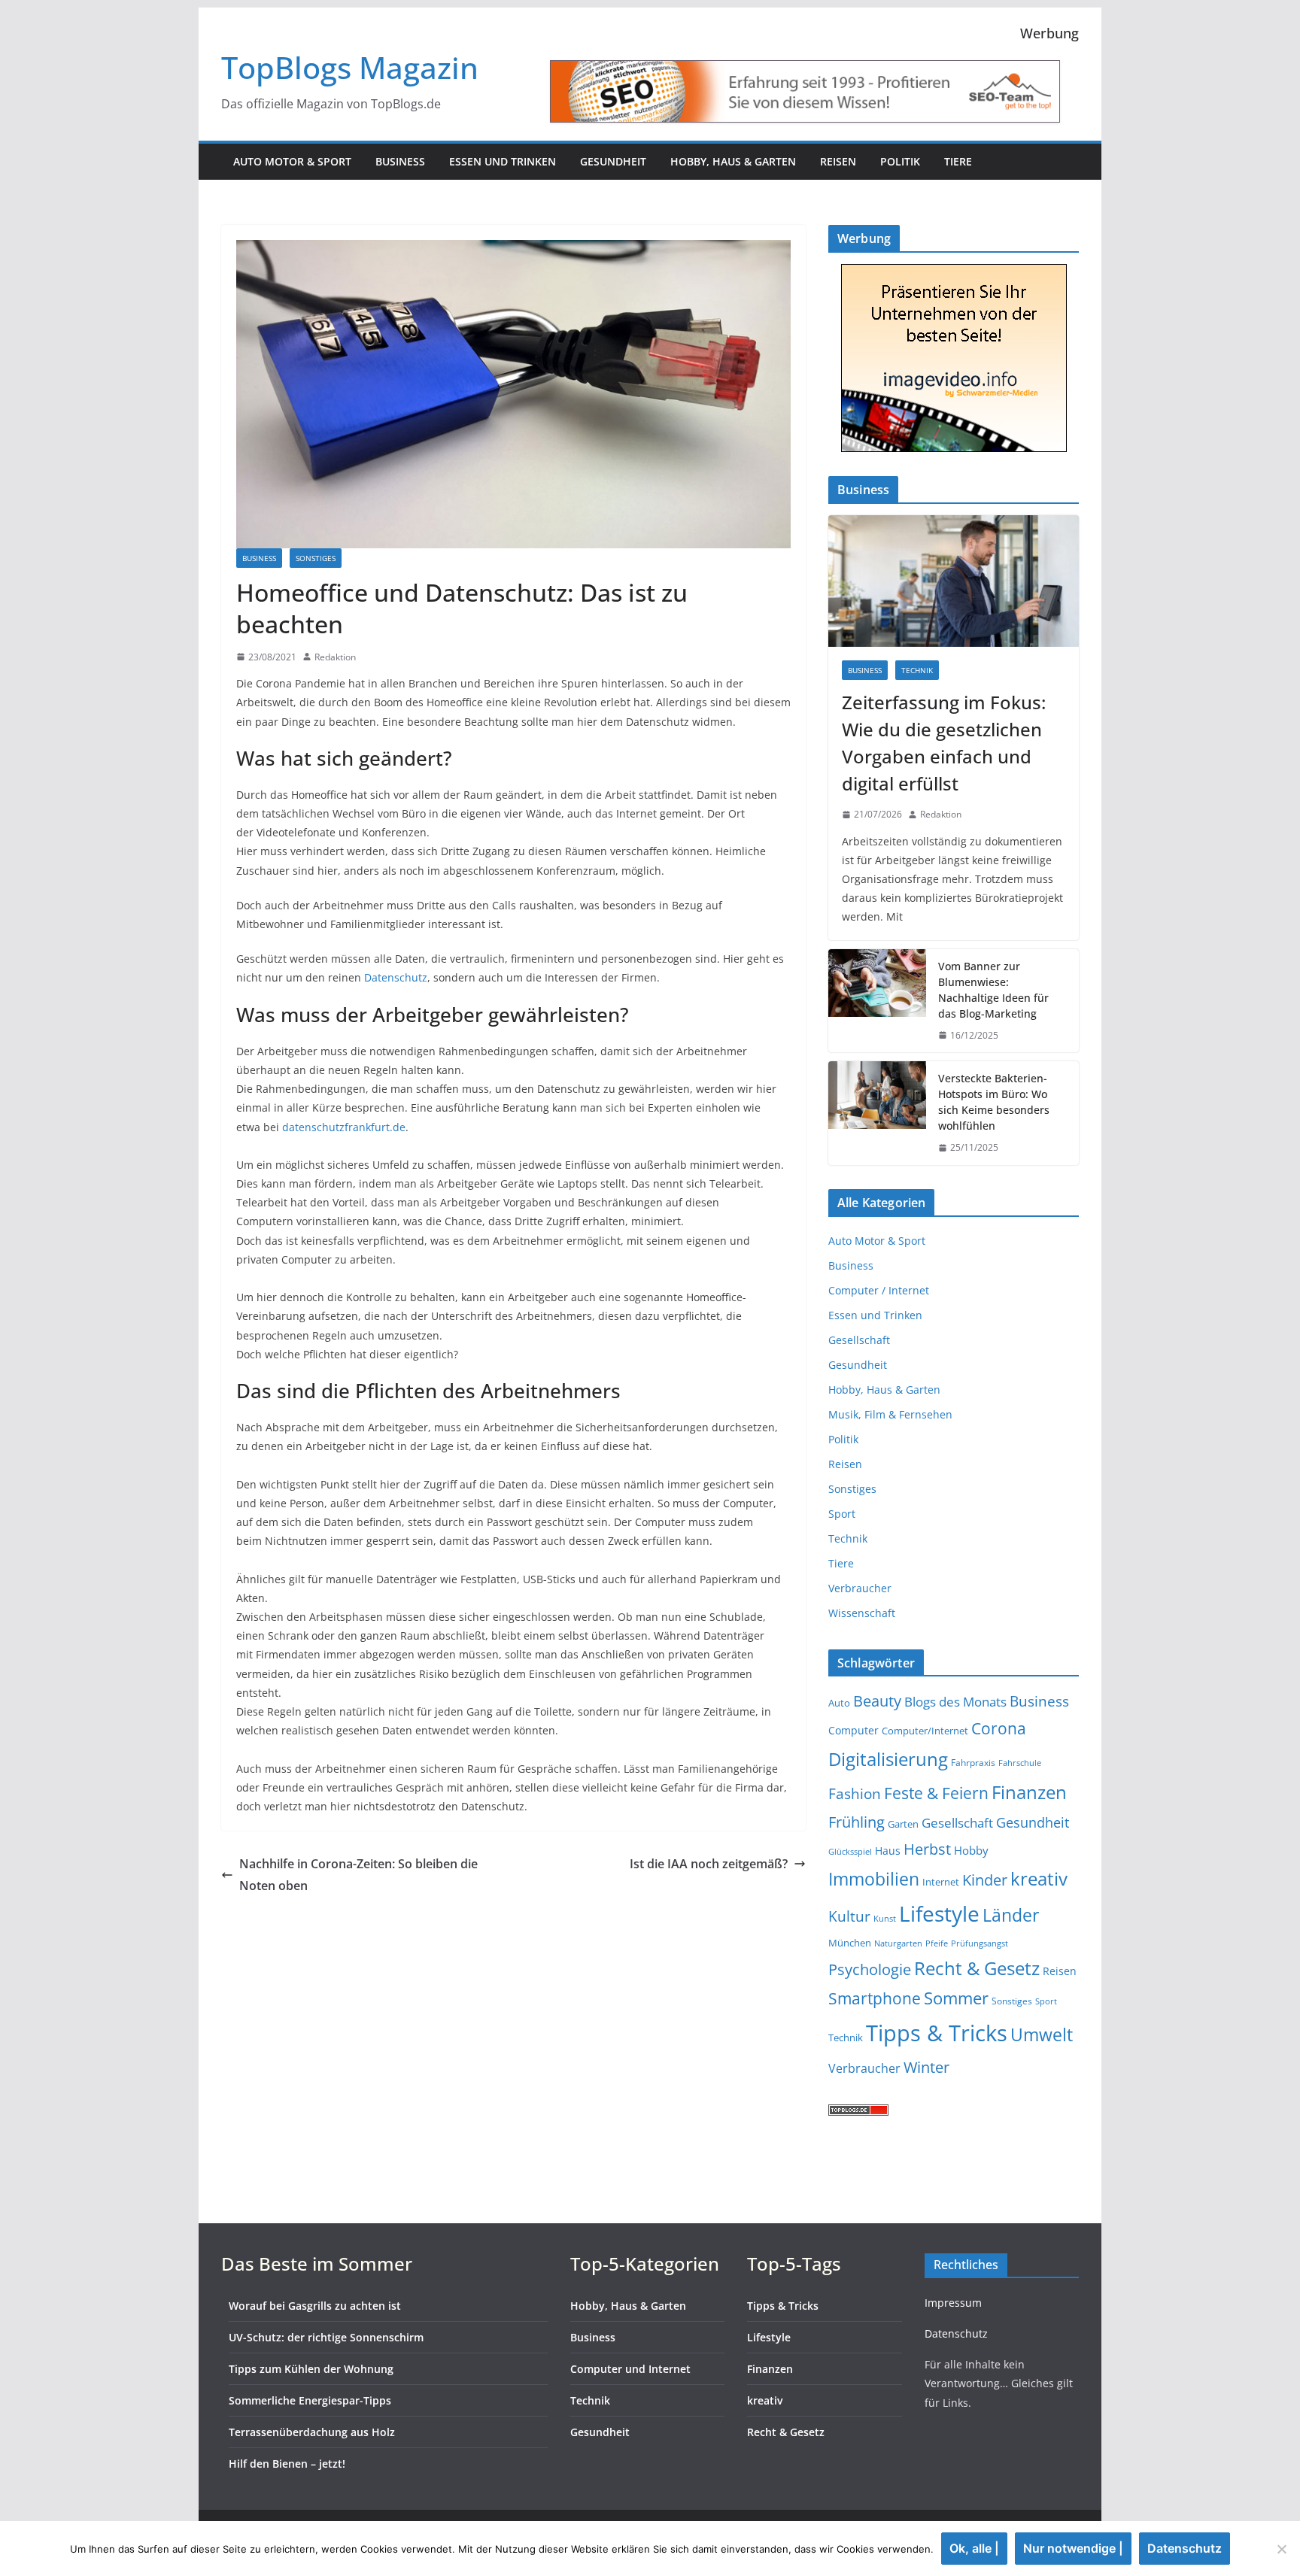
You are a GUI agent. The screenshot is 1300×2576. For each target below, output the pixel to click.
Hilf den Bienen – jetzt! (287, 2464)
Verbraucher (860, 1588)
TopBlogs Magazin (350, 67)
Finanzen (1029, 1792)
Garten (903, 1824)
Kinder (985, 1880)
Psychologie (870, 1969)
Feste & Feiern (936, 1793)
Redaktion (335, 657)
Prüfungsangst (980, 1943)
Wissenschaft (862, 1613)
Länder (1011, 1915)
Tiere (958, 161)
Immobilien (874, 1879)
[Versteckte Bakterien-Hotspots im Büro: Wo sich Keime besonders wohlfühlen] (877, 1113)
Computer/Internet (925, 1731)
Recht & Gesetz (977, 1968)
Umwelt (1042, 2034)
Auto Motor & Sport (292, 161)
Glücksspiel (850, 1852)
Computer (854, 1730)
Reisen (838, 161)
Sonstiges (316, 558)
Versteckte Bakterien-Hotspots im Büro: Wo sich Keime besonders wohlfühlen (994, 1102)
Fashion (855, 1793)
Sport (842, 1514)
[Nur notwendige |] (1281, 2549)
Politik (900, 161)
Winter (926, 2067)
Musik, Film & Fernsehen (890, 1414)
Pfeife (937, 1943)
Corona (999, 1728)
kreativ (1039, 1878)
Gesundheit (613, 161)
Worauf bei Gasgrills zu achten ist (315, 2306)
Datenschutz (396, 977)
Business (400, 161)
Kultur (849, 1916)
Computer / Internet (879, 1290)
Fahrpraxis (973, 1763)
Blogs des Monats (955, 1702)
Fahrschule (1020, 1763)
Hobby (971, 1850)
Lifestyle (939, 1913)
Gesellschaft (859, 1340)
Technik (917, 670)
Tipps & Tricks (937, 2033)
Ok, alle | (974, 2548)
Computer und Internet (630, 2369)
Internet (941, 1882)
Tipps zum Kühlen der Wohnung (311, 2369)
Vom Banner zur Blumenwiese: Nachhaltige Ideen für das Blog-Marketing (993, 990)
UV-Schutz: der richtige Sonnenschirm (326, 2337)
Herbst (927, 1849)
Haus (888, 1851)
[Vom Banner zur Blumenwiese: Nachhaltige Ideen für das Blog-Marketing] (877, 1001)
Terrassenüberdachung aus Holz (312, 2432)
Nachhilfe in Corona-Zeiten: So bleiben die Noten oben (358, 1875)
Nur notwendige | (1073, 2548)
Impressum (953, 2303)
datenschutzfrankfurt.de (344, 1127)
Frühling (857, 1822)
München (850, 1943)
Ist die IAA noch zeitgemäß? (709, 1864)
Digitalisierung (888, 1759)
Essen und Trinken (503, 161)
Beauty (877, 1701)
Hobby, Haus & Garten (733, 161)
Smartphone (875, 1998)
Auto (839, 1703)
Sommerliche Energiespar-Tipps (310, 2400)
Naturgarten (898, 1943)
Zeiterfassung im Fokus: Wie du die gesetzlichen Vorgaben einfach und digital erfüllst (944, 743)
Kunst (885, 1919)
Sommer (956, 1998)
